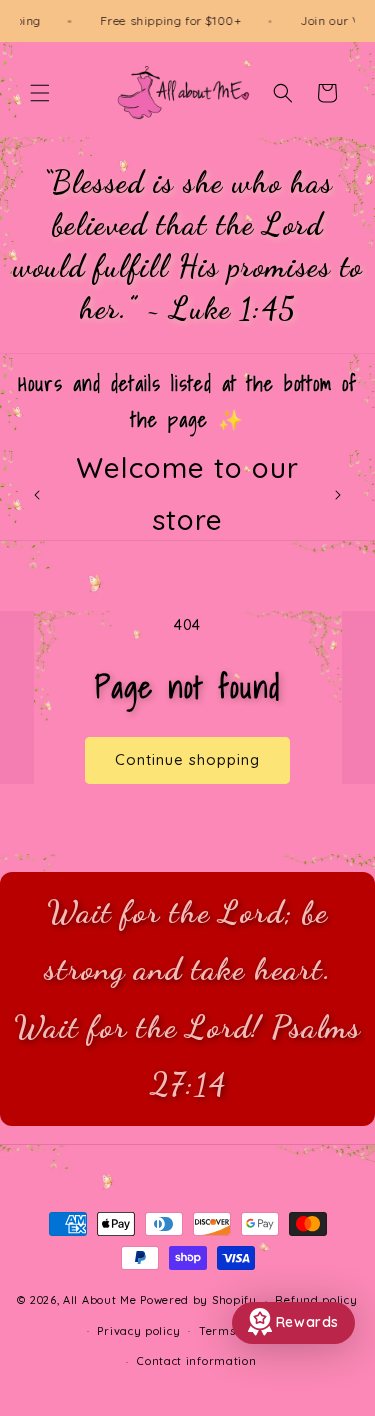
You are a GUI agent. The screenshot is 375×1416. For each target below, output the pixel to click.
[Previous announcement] (37, 495)
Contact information (196, 1361)
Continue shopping (187, 759)
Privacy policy (138, 1331)
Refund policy (316, 1300)
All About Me (99, 1300)
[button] (40, 93)
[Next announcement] (338, 495)
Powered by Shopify (198, 1300)
